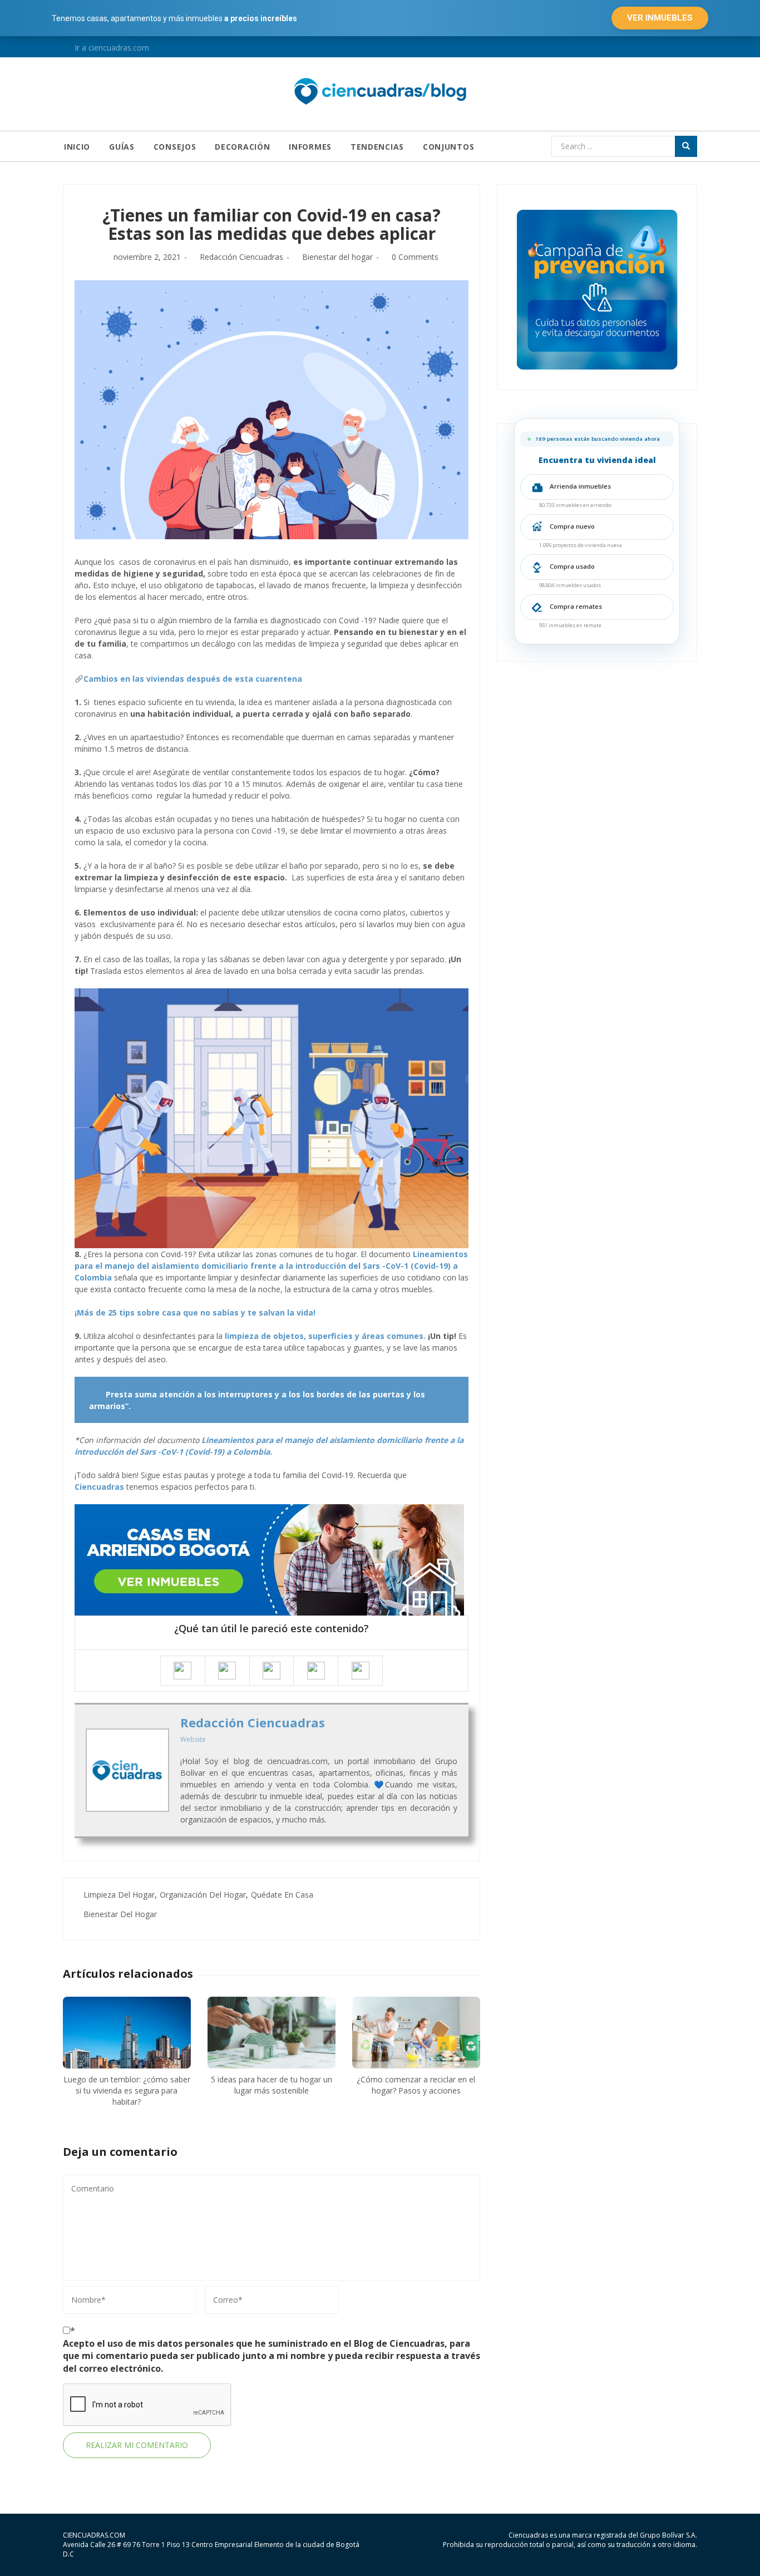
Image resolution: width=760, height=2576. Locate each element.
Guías (122, 147)
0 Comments (415, 257)
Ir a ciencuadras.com (111, 48)
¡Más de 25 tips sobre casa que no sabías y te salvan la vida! (195, 1312)
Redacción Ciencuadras (241, 257)
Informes (310, 147)
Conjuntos (448, 147)
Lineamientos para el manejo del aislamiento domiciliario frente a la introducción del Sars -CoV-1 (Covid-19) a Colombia (271, 1266)
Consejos (175, 147)
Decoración (242, 147)
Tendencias (377, 147)
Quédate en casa (282, 1895)
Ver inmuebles (660, 18)
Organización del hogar (203, 1895)
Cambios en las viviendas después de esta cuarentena (193, 679)
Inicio (77, 147)
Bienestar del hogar (337, 257)
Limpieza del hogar (119, 1895)
